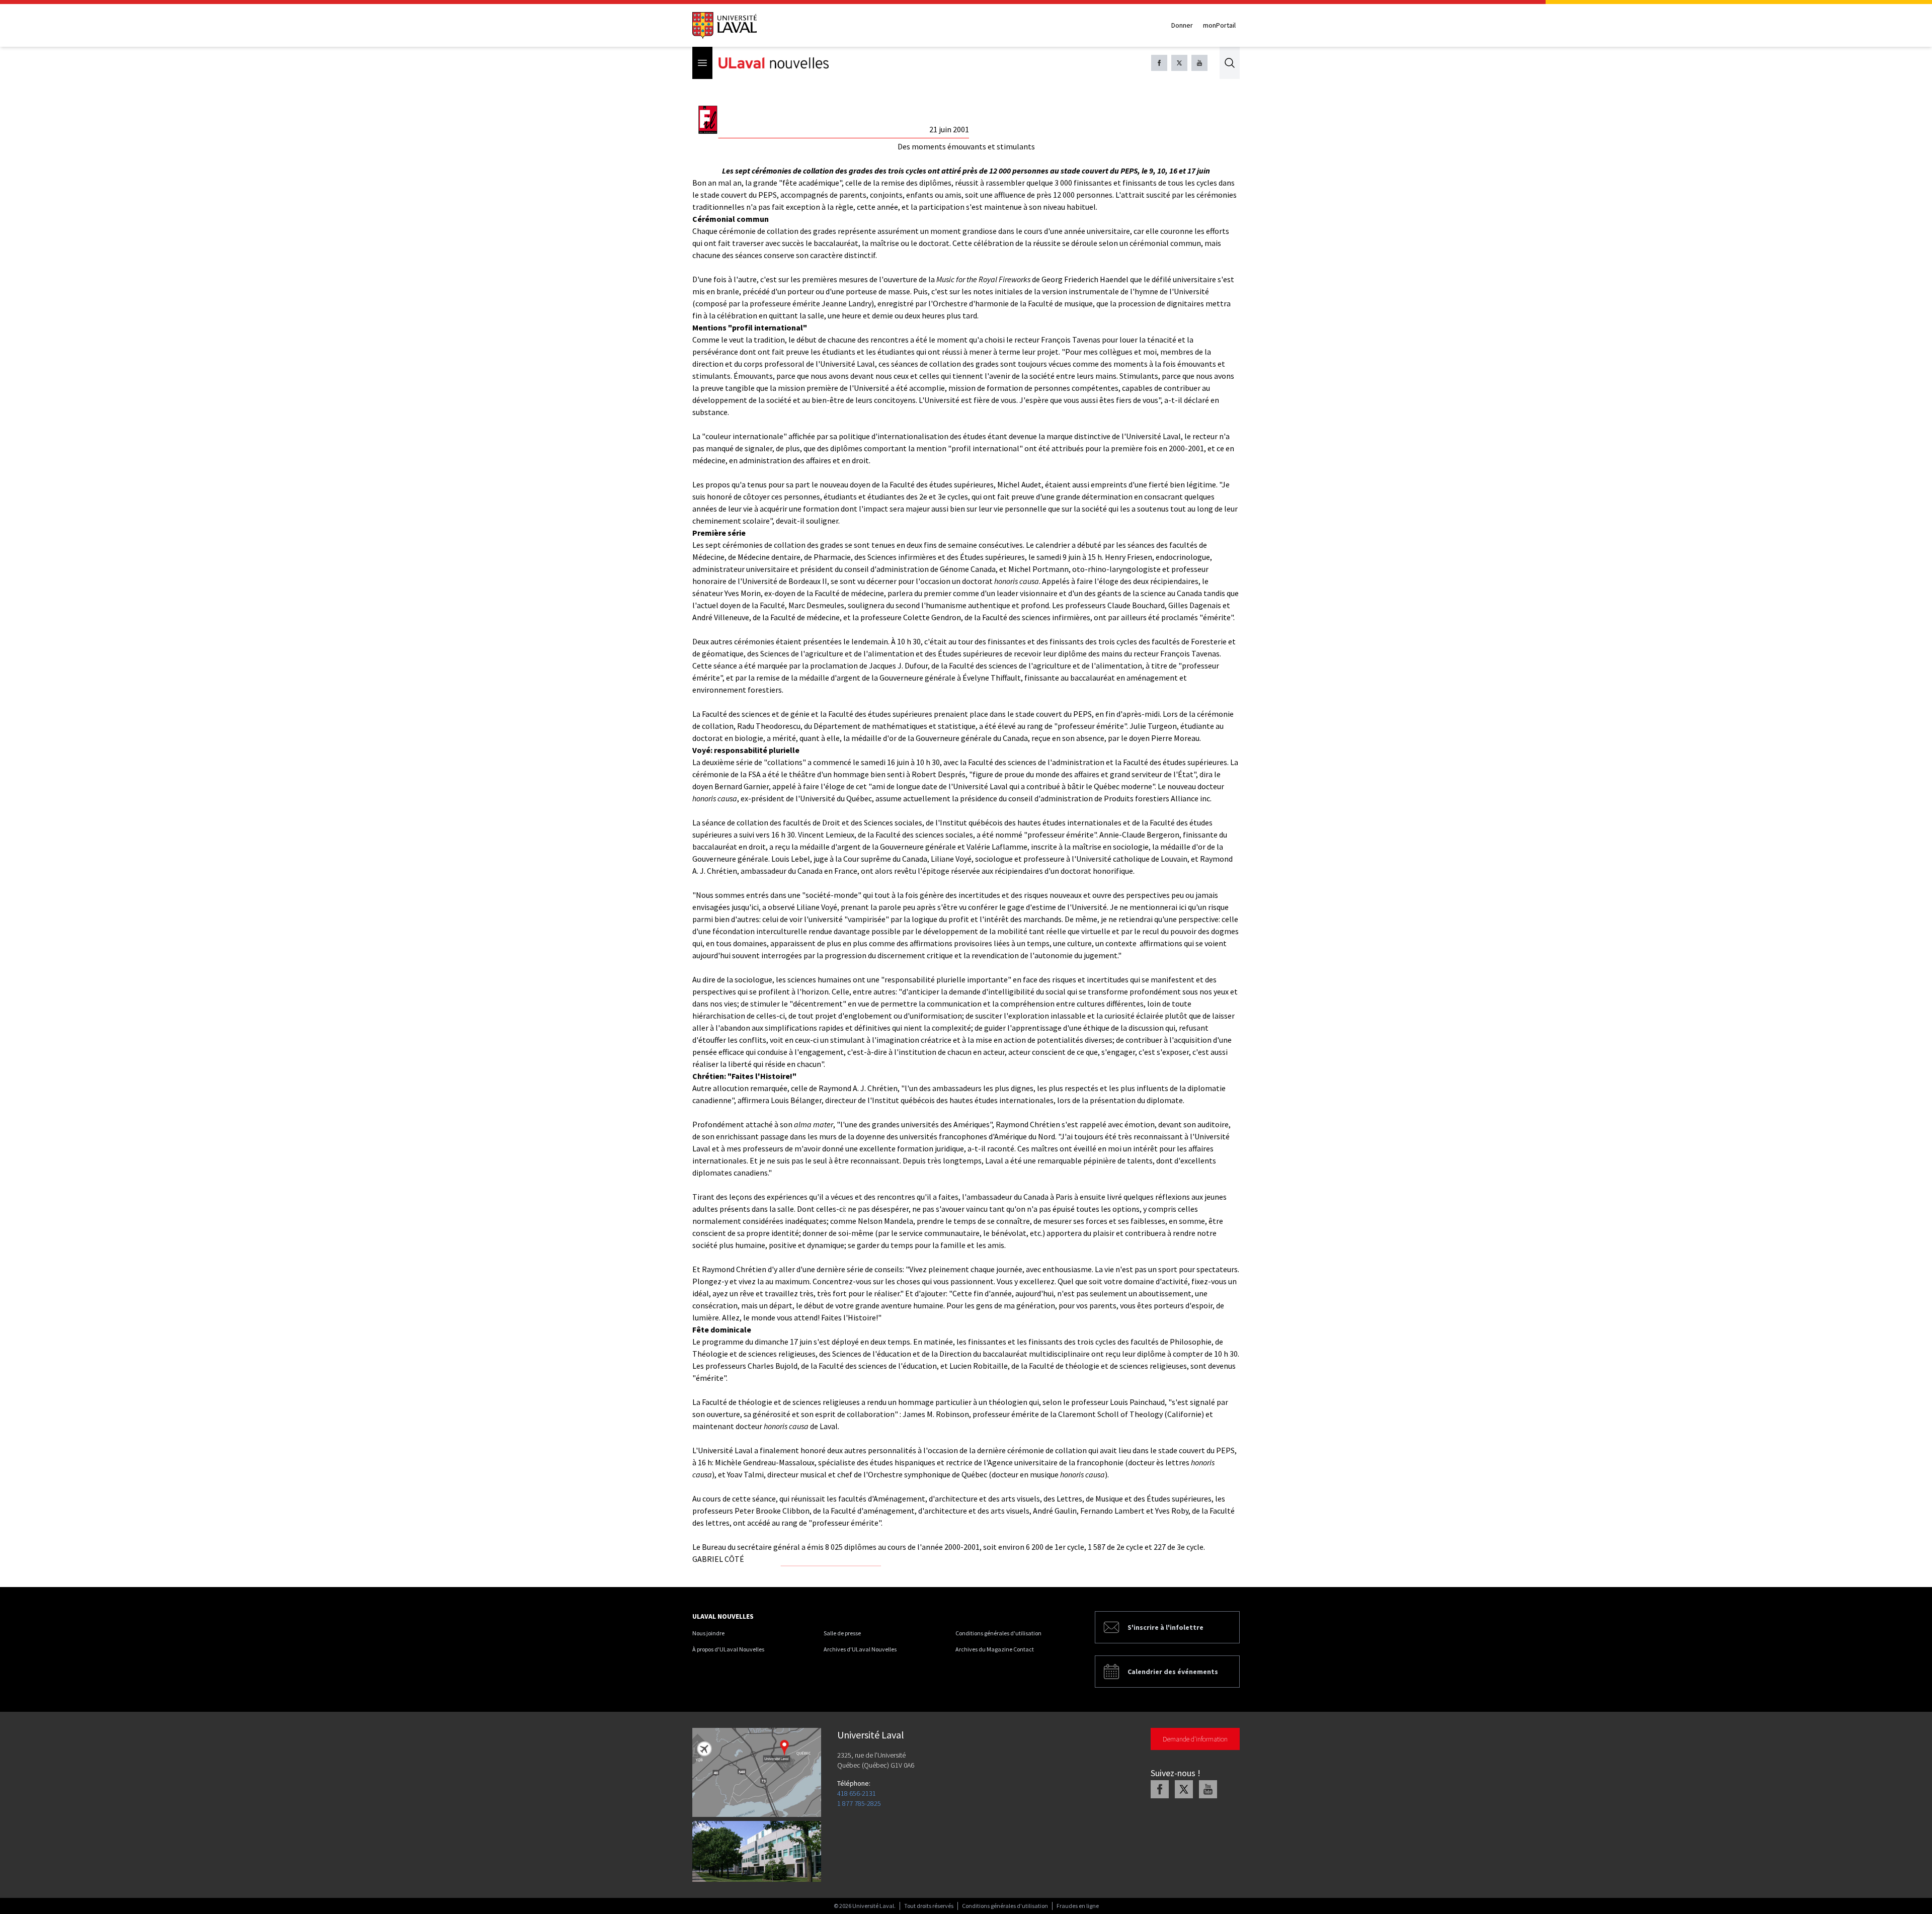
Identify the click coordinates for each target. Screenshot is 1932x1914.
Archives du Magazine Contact (995, 1649)
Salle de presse (842, 1633)
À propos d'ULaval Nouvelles (728, 1649)
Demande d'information (1195, 1739)
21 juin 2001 (949, 129)
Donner (1182, 25)
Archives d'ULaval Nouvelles (860, 1649)
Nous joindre (708, 1633)
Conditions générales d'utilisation (998, 1633)
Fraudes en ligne (1078, 1906)
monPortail (1219, 25)
